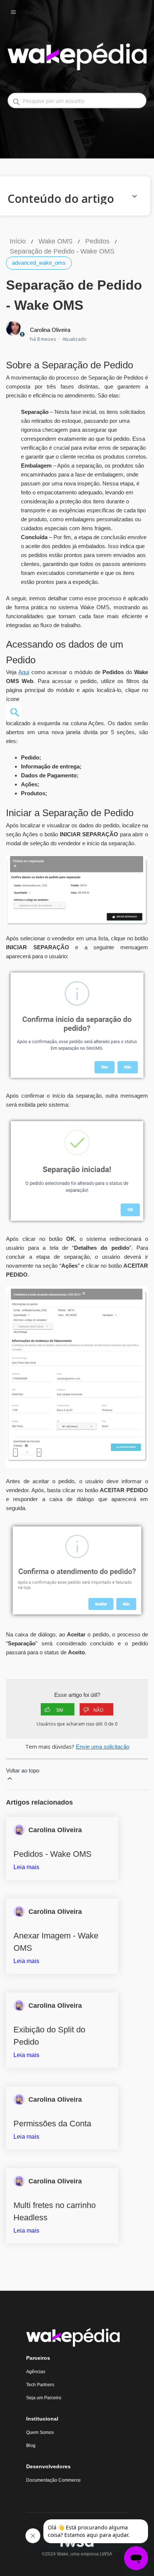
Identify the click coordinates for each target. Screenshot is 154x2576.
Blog (31, 2446)
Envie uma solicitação (103, 1747)
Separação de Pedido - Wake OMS (62, 251)
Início (18, 241)
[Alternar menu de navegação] (21, 12)
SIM (60, 1710)
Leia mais (26, 1867)
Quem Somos (40, 2432)
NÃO (98, 1710)
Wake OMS (56, 241)
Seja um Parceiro (44, 2398)
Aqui (24, 672)
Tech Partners (40, 2385)
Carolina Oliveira (50, 330)
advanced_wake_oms (39, 263)
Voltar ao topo (23, 1770)
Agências (36, 2372)
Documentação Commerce (53, 2480)
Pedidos (97, 241)
